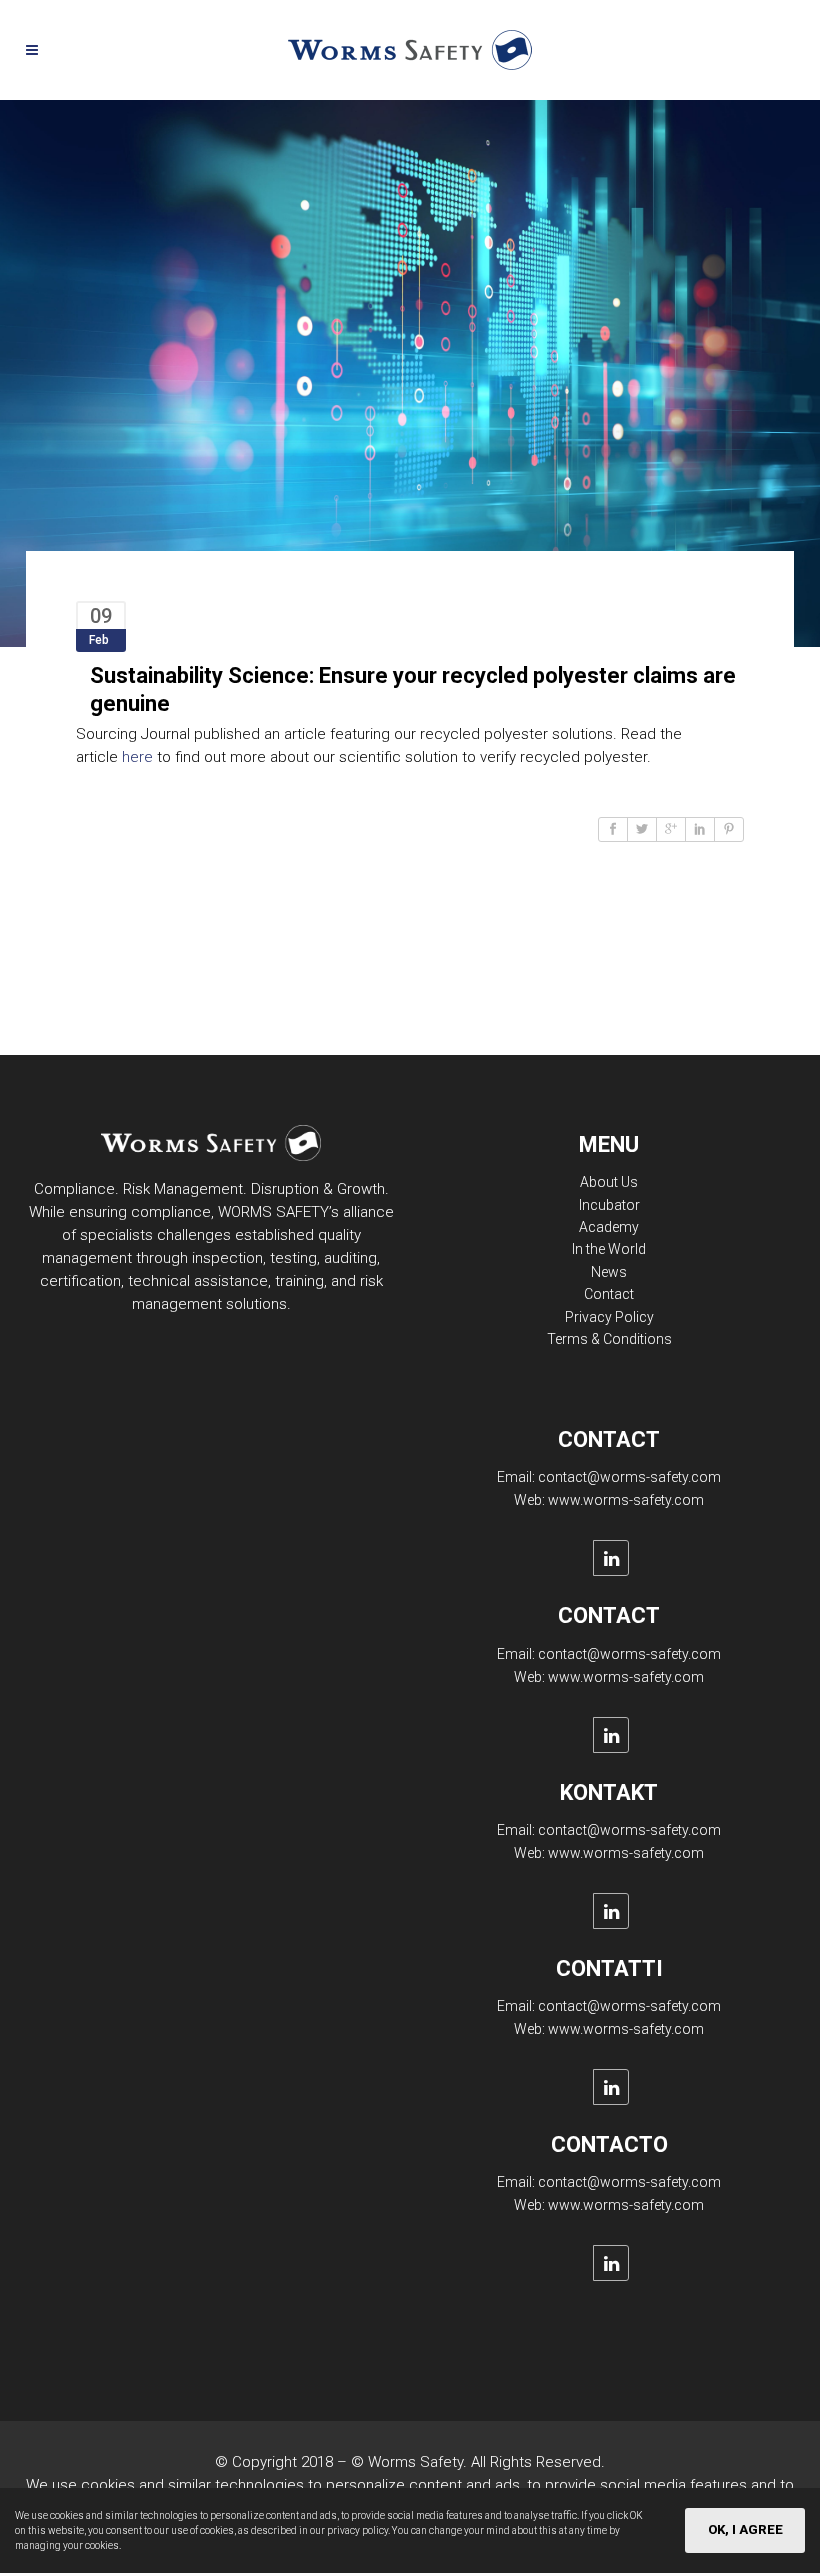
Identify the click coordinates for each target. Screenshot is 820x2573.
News (609, 1272)
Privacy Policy (609, 1317)
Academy (609, 1227)
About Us (609, 1182)
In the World (609, 1249)
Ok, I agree (745, 2529)
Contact (609, 1294)
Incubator (609, 1205)
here (137, 757)
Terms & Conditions (609, 1339)
